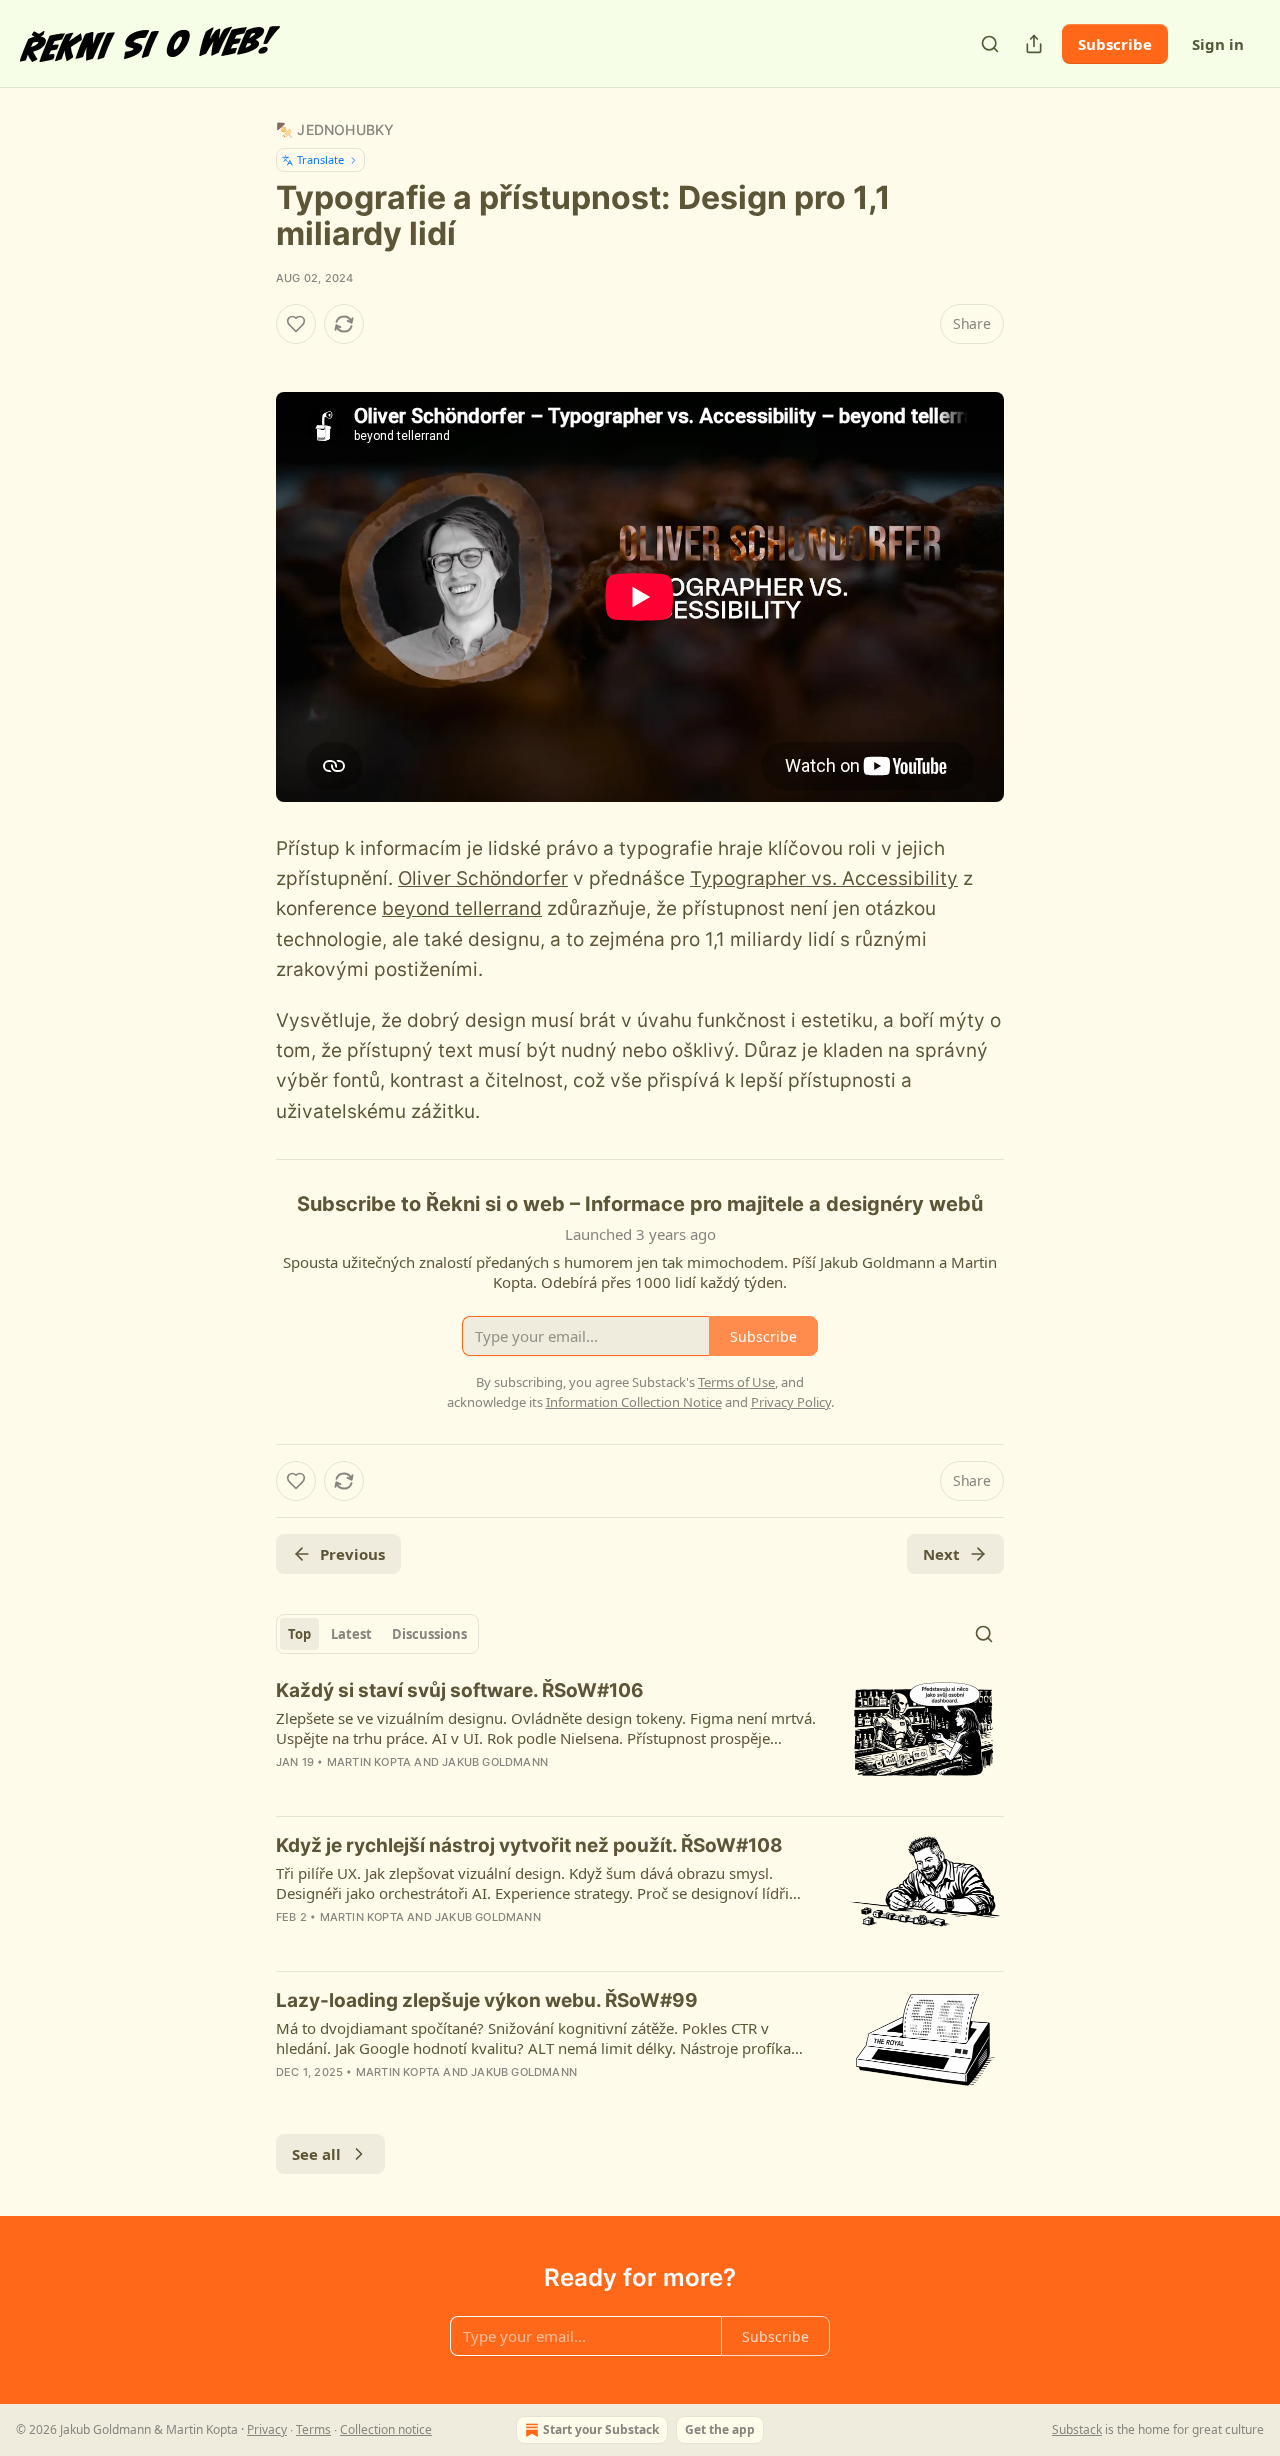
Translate (320, 159)
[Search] (990, 44)
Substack (1077, 2429)
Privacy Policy (791, 1402)
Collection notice (386, 2429)
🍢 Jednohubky (335, 129)
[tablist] (377, 1634)
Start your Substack (601, 2429)
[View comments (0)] (466, 1788)
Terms (313, 2429)
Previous (352, 1554)
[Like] (296, 324)
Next (941, 1554)
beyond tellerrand (462, 908)
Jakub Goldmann (495, 1762)
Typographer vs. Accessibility (824, 878)
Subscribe (1115, 44)
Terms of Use (736, 1382)
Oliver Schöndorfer (483, 878)
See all (316, 2154)
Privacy (267, 2429)
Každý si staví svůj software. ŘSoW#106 (460, 1690)
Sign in (1218, 44)
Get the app (720, 2429)
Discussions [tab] (429, 1634)
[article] (640, 1739)
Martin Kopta (369, 1762)
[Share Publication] (1034, 44)
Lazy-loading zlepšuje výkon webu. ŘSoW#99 (487, 2000)
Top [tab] (299, 1634)
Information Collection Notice (634, 1402)
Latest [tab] (351, 1634)
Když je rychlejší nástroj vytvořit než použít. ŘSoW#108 (529, 1845)
